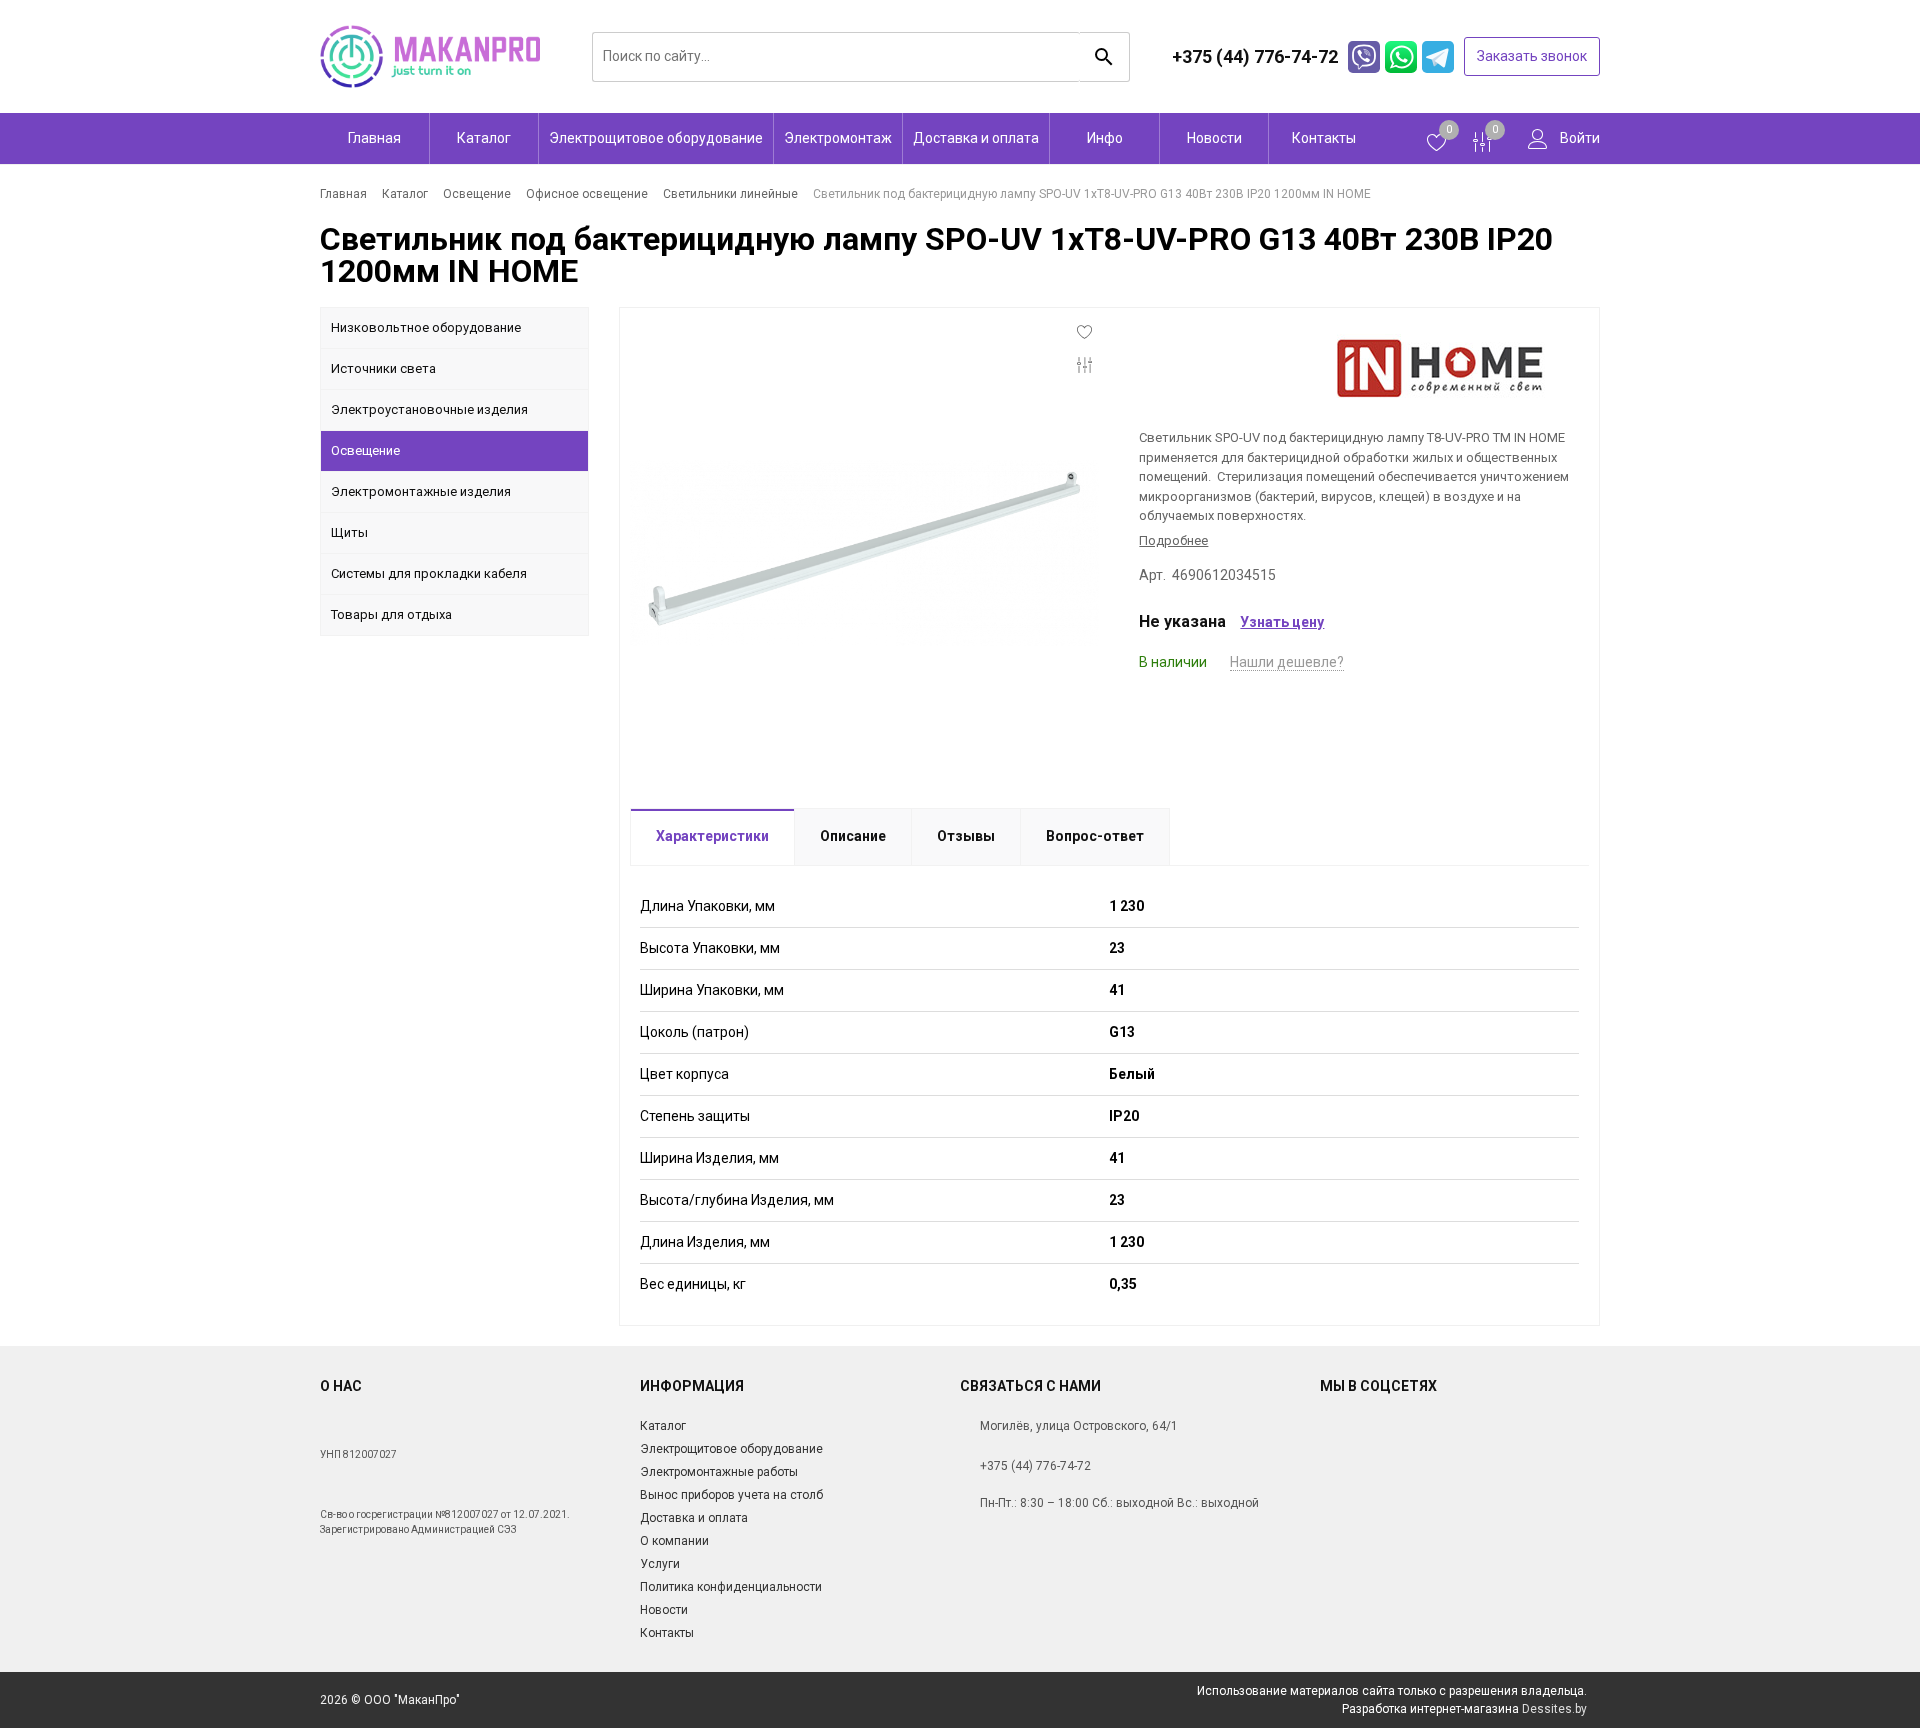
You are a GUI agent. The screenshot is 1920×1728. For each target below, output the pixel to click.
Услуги (660, 1564)
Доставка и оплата (976, 138)
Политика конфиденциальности (731, 1587)
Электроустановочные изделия (429, 409)
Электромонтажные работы (719, 1472)
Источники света (383, 368)
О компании (674, 1541)
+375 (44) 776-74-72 (1035, 1466)
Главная (374, 138)
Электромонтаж (838, 138)
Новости (1214, 138)
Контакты (1324, 138)
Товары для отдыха (391, 614)
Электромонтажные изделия (421, 491)
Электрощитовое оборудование (656, 138)
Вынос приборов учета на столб (731, 1495)
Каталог (484, 138)
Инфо (1105, 138)
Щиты (349, 532)
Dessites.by (1554, 1709)
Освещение (365, 450)
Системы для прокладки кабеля (429, 573)
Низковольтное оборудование (426, 327)
